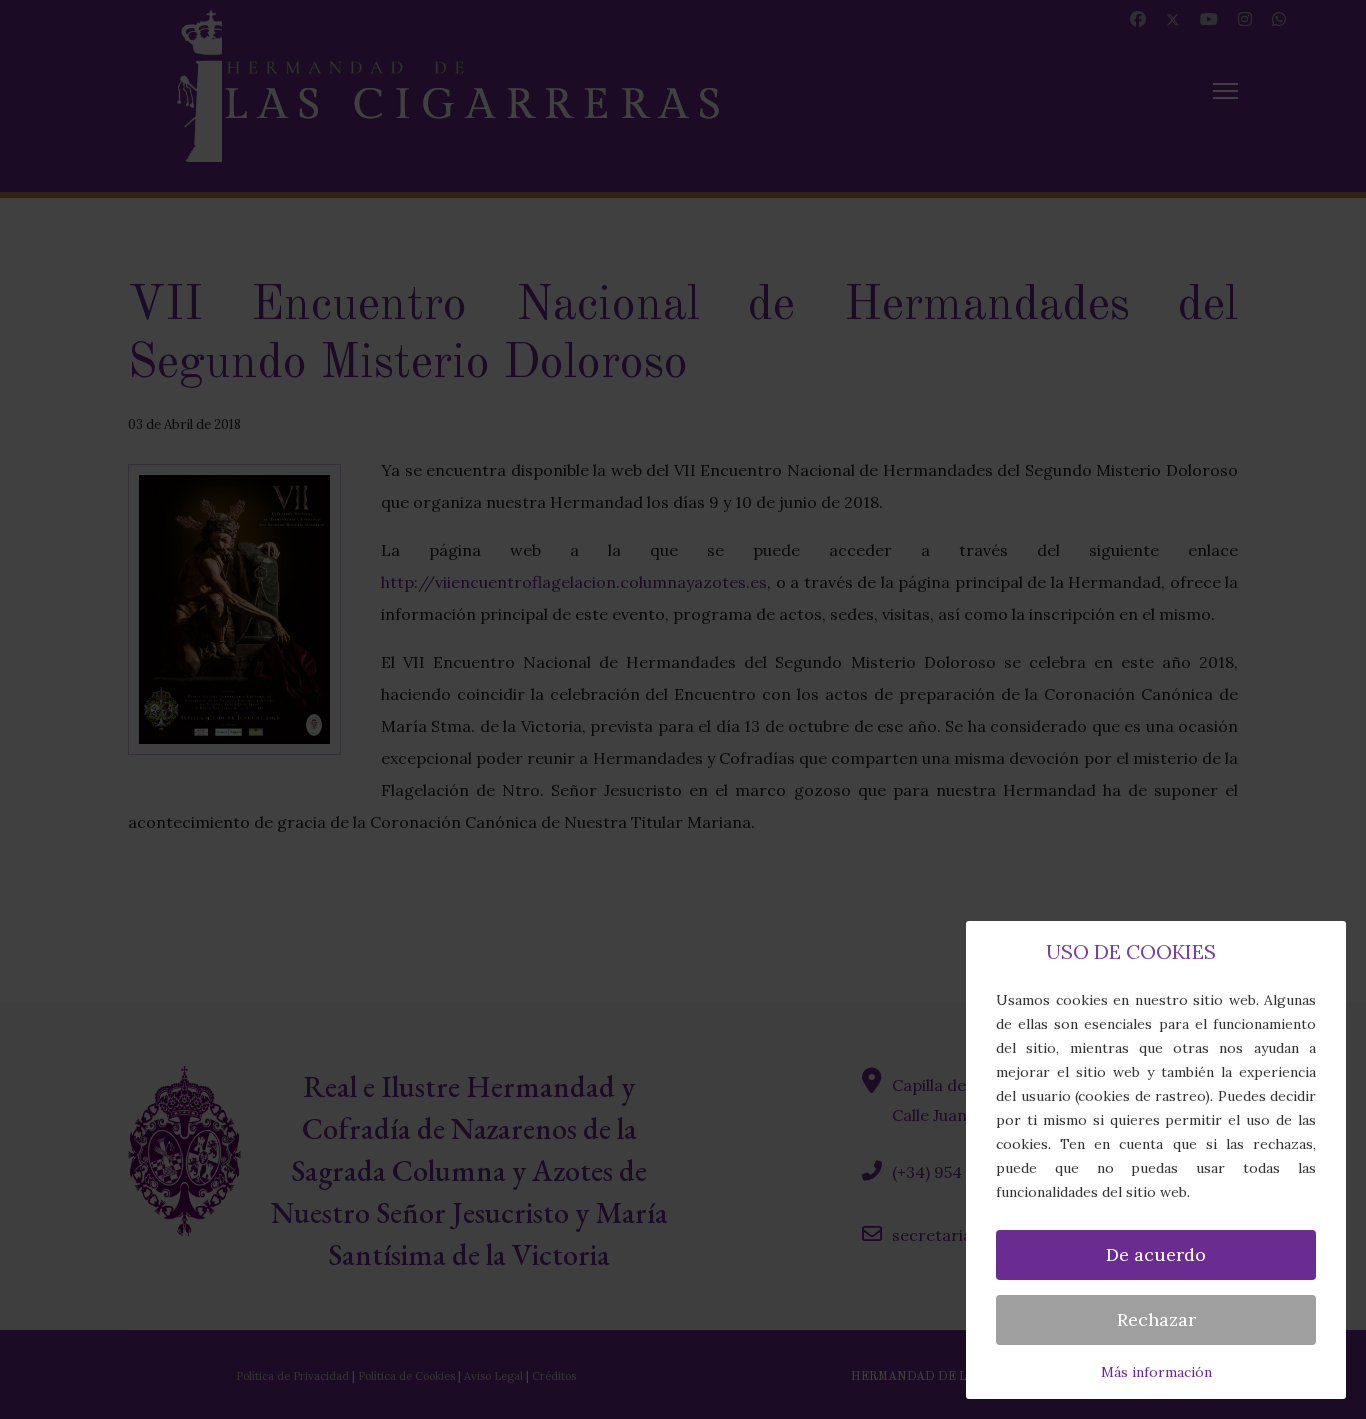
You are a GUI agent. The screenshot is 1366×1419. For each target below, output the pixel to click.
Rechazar (1156, 1319)
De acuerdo (1156, 1254)
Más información (1156, 1372)
